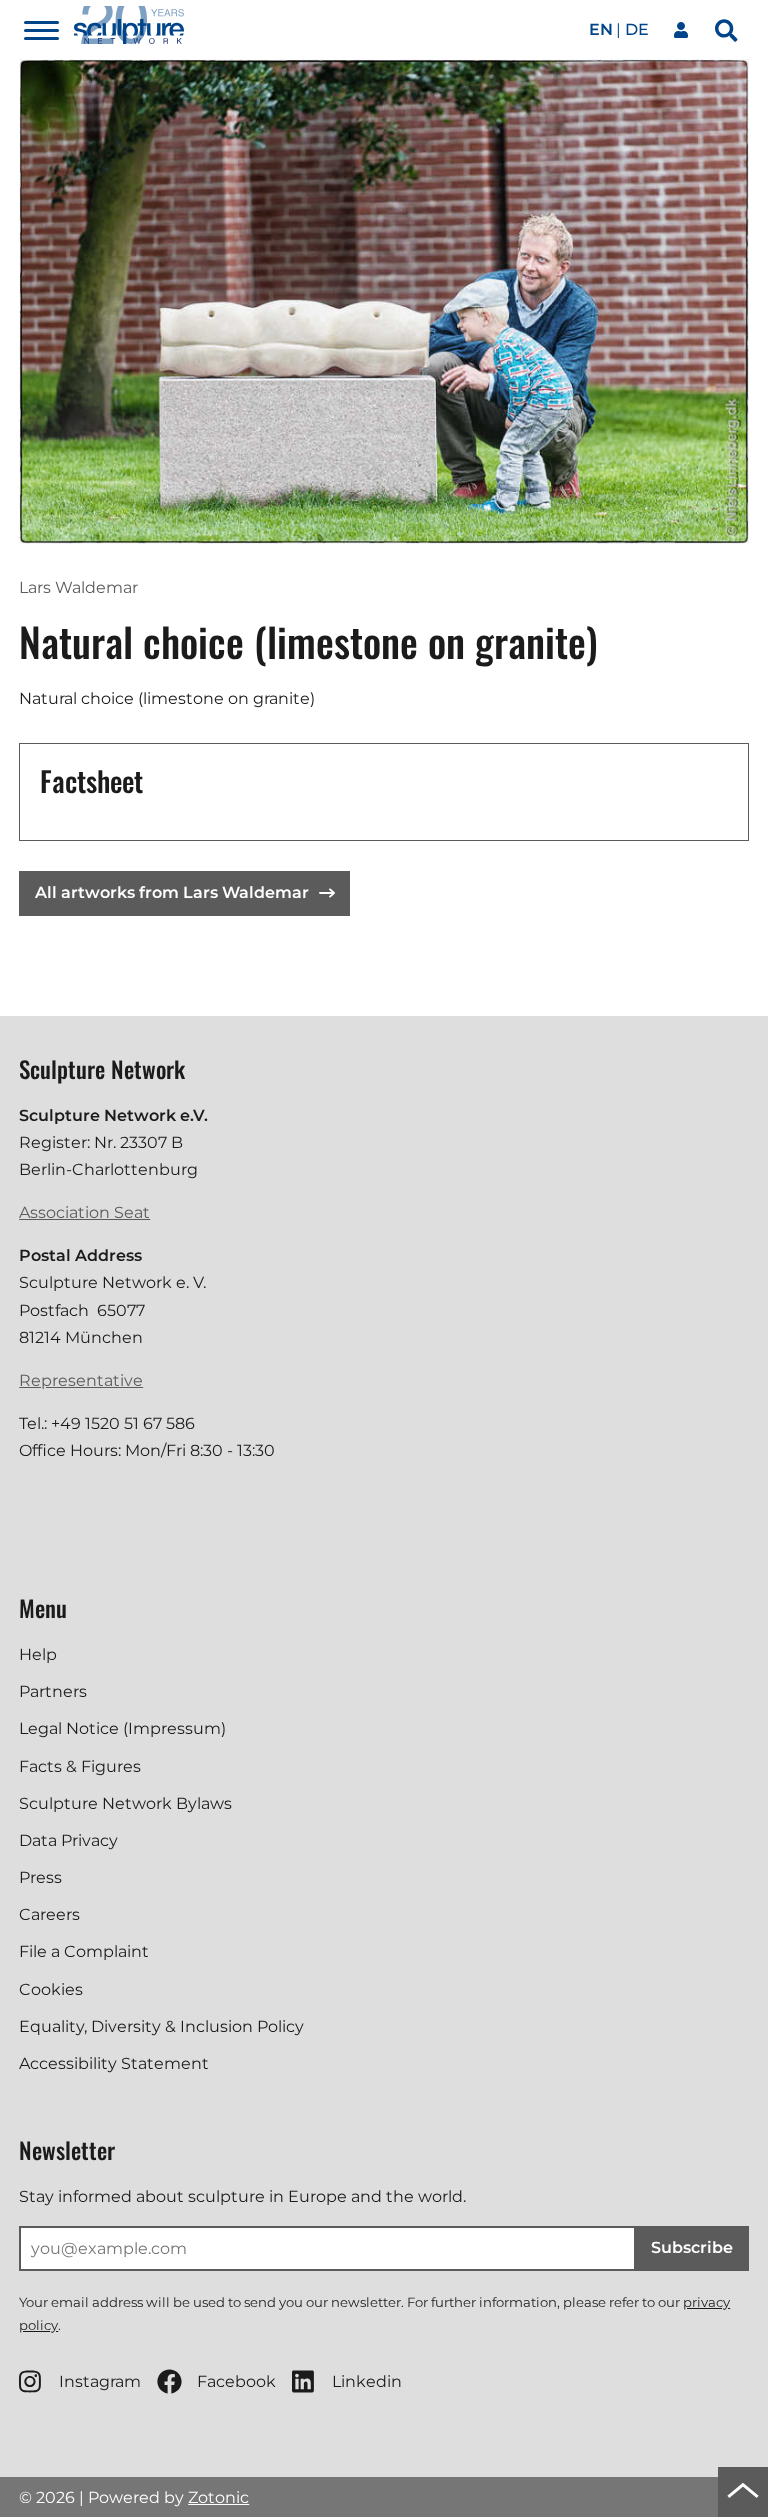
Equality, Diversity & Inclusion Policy (161, 2026)
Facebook (236, 2381)
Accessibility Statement (114, 2063)
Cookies (51, 1989)
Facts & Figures (80, 1766)
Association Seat (84, 1212)
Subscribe (692, 2247)
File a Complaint (84, 1951)
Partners (53, 1691)
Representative (81, 1380)
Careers (49, 1914)
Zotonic (218, 2497)
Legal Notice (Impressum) (122, 1728)
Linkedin (367, 2381)
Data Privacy (68, 1840)
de (637, 29)
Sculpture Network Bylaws (125, 1803)
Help (38, 1654)
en (601, 29)
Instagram (100, 2381)
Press (40, 1877)
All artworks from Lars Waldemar (172, 892)
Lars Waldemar (78, 587)
